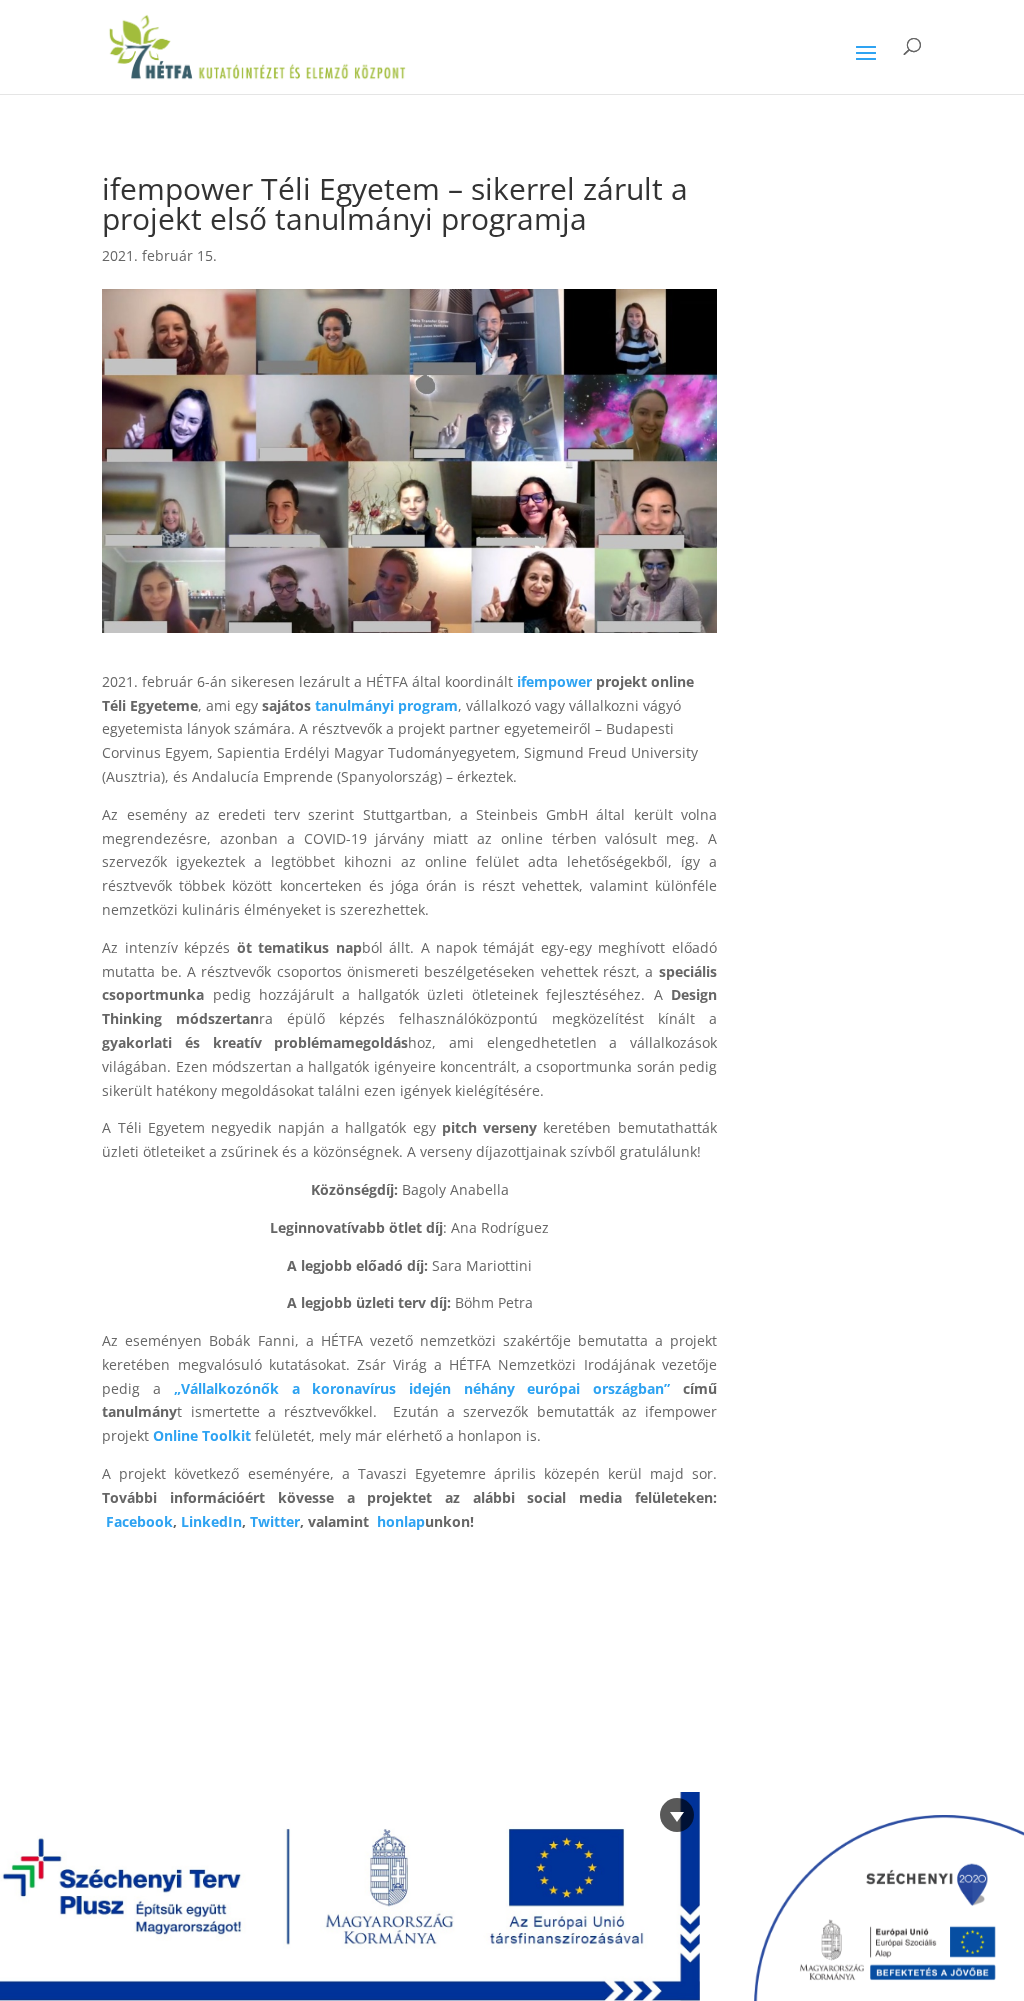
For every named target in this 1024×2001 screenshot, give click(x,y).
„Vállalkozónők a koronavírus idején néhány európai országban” (422, 1388)
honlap (401, 1521)
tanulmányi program (386, 705)
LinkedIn (211, 1521)
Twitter (275, 1521)
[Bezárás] (677, 1815)
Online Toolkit (202, 1435)
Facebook (139, 1521)
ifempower (554, 681)
